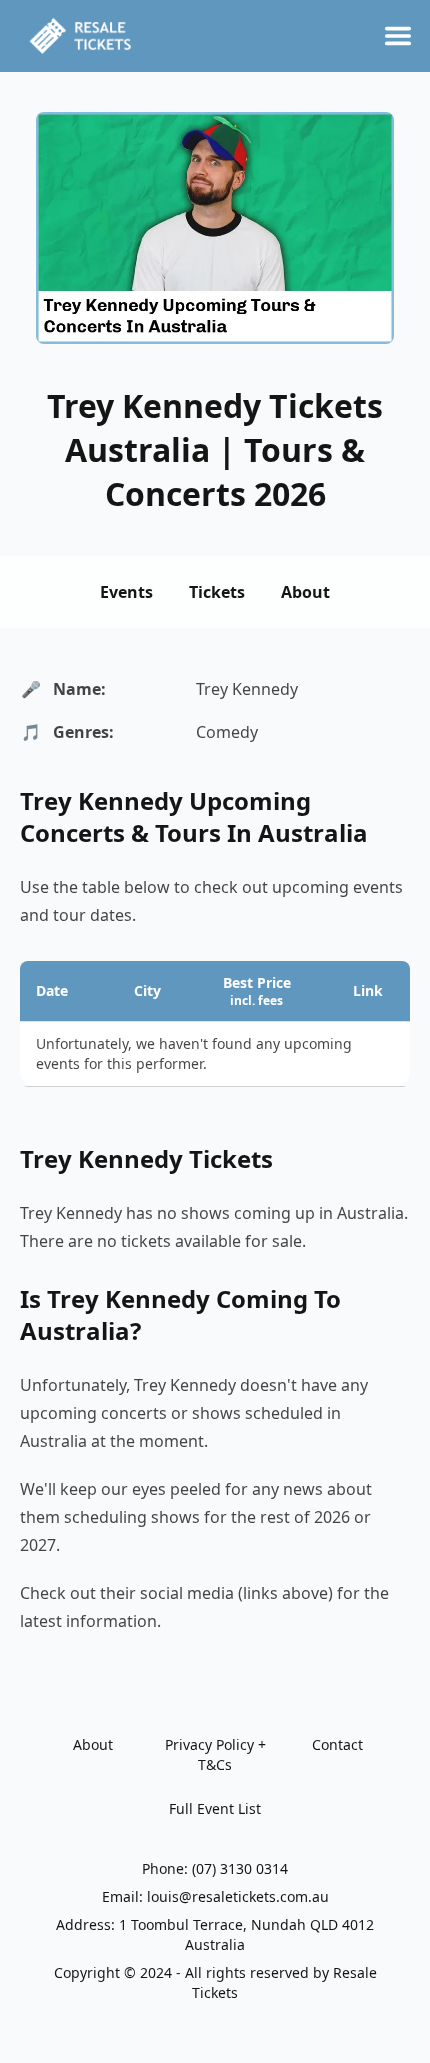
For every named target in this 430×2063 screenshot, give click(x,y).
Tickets (217, 592)
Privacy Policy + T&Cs (215, 1754)
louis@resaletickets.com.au (238, 1896)
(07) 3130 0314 (240, 1868)
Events (126, 592)
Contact (337, 1744)
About (305, 592)
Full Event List (215, 1808)
